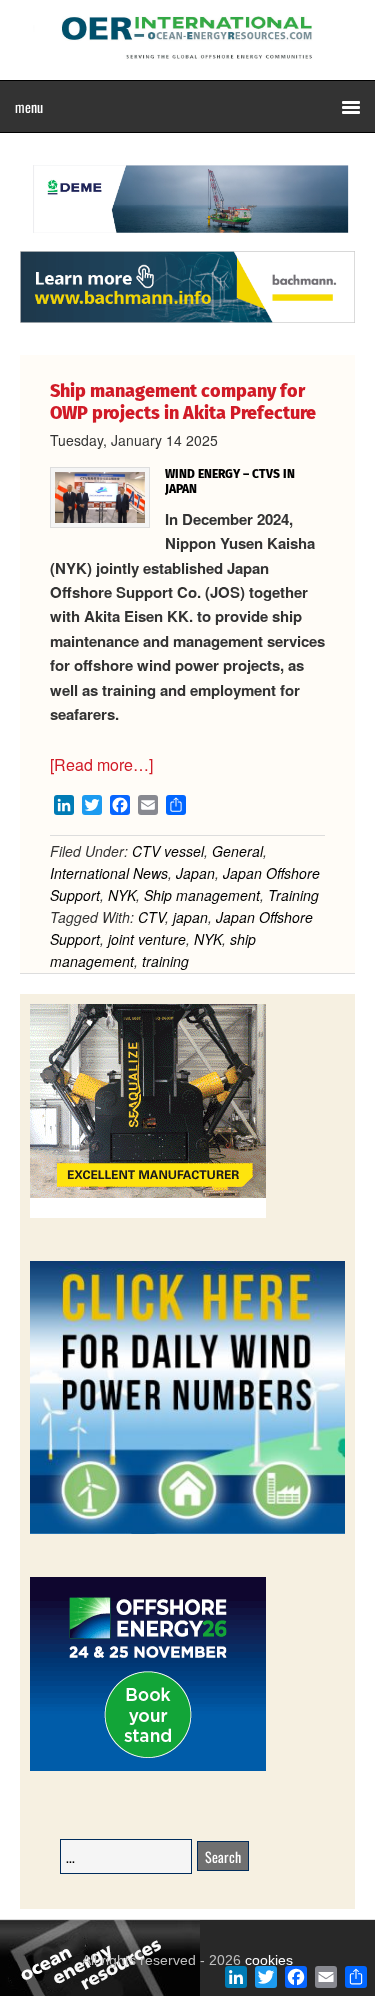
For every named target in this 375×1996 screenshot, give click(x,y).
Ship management (202, 895)
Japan (195, 873)
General (237, 851)
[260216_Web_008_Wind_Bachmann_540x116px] (187, 320)
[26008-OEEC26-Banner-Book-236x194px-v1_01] (148, 1767)
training (165, 961)
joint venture (147, 939)
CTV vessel (168, 851)
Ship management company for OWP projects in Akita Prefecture (183, 402)
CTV (151, 917)
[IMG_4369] (187, 241)
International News (109, 873)
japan (190, 917)
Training (293, 895)
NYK (122, 895)
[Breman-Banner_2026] (148, 1214)
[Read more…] (101, 764)
